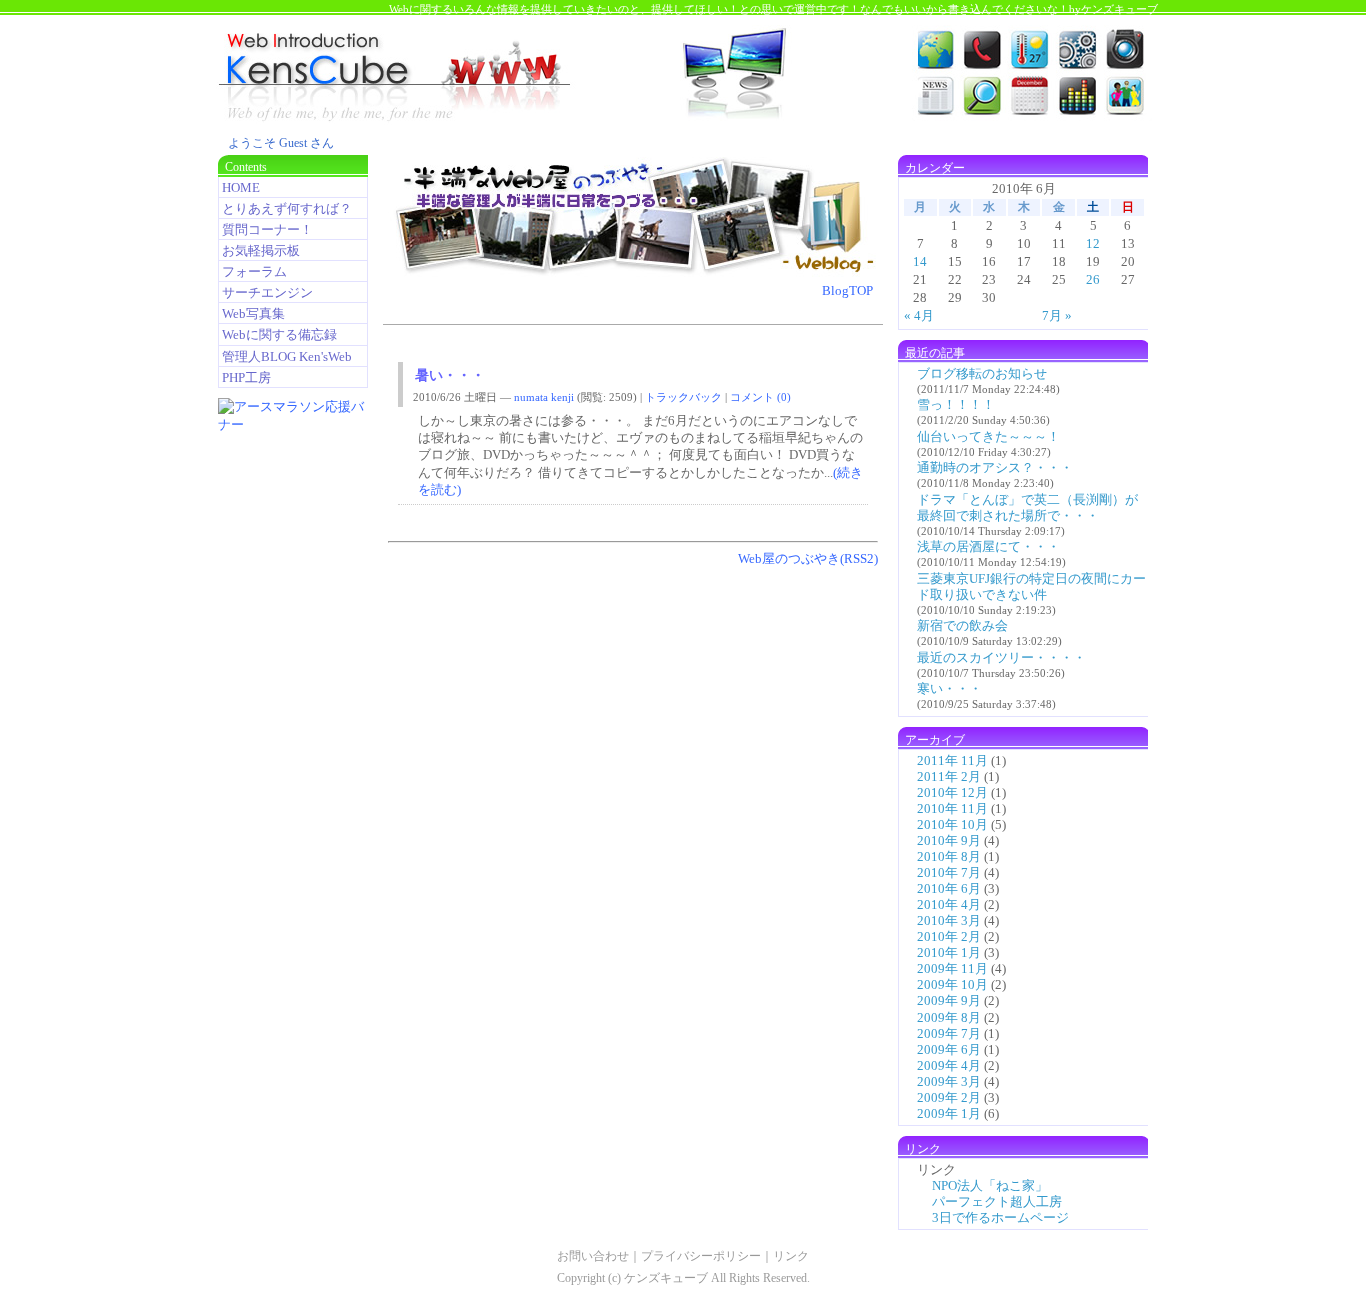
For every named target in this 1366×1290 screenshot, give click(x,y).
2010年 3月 (949, 920)
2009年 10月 (952, 984)
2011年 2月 (949, 776)
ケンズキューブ (666, 1278)
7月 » (1057, 315)
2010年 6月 (949, 888)
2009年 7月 (949, 1033)
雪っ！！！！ (956, 404)
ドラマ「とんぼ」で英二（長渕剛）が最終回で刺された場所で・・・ (1027, 507)
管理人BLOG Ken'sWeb (287, 356)
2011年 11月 (952, 760)
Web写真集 (253, 313)
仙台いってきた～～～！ (988, 436)
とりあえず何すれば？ (287, 208)
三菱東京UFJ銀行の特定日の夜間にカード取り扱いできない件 (1031, 586)
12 (1093, 243)
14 (920, 261)
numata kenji (544, 397)
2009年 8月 (949, 1017)
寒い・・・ (949, 688)
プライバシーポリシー (701, 1256)
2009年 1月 (949, 1113)
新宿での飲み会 (962, 625)
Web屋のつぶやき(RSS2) (808, 558)
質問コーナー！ (267, 229)
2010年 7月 (949, 872)
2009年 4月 (949, 1065)
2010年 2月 (949, 936)
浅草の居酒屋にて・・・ (988, 546)
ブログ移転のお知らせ (982, 373)
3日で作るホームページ (1000, 1217)
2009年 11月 (952, 968)
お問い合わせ (593, 1256)
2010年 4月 (949, 904)
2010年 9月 (949, 840)
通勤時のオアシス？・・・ (995, 467)
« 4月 (919, 315)
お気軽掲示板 (261, 250)
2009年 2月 (949, 1097)
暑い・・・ (450, 375)
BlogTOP (847, 290)
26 (1093, 279)
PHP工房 (246, 377)
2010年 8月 (949, 856)
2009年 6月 (949, 1049)
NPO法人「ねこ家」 (990, 1185)
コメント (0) (760, 397)
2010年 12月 (952, 792)
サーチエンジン (267, 292)
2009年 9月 (949, 1000)
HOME (241, 187)
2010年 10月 (952, 824)
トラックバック (683, 397)
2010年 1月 (949, 952)
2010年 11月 (952, 808)
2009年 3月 (949, 1081)
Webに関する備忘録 (279, 334)
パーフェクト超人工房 (997, 1201)
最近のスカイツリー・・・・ (1001, 657)
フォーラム (254, 271)
